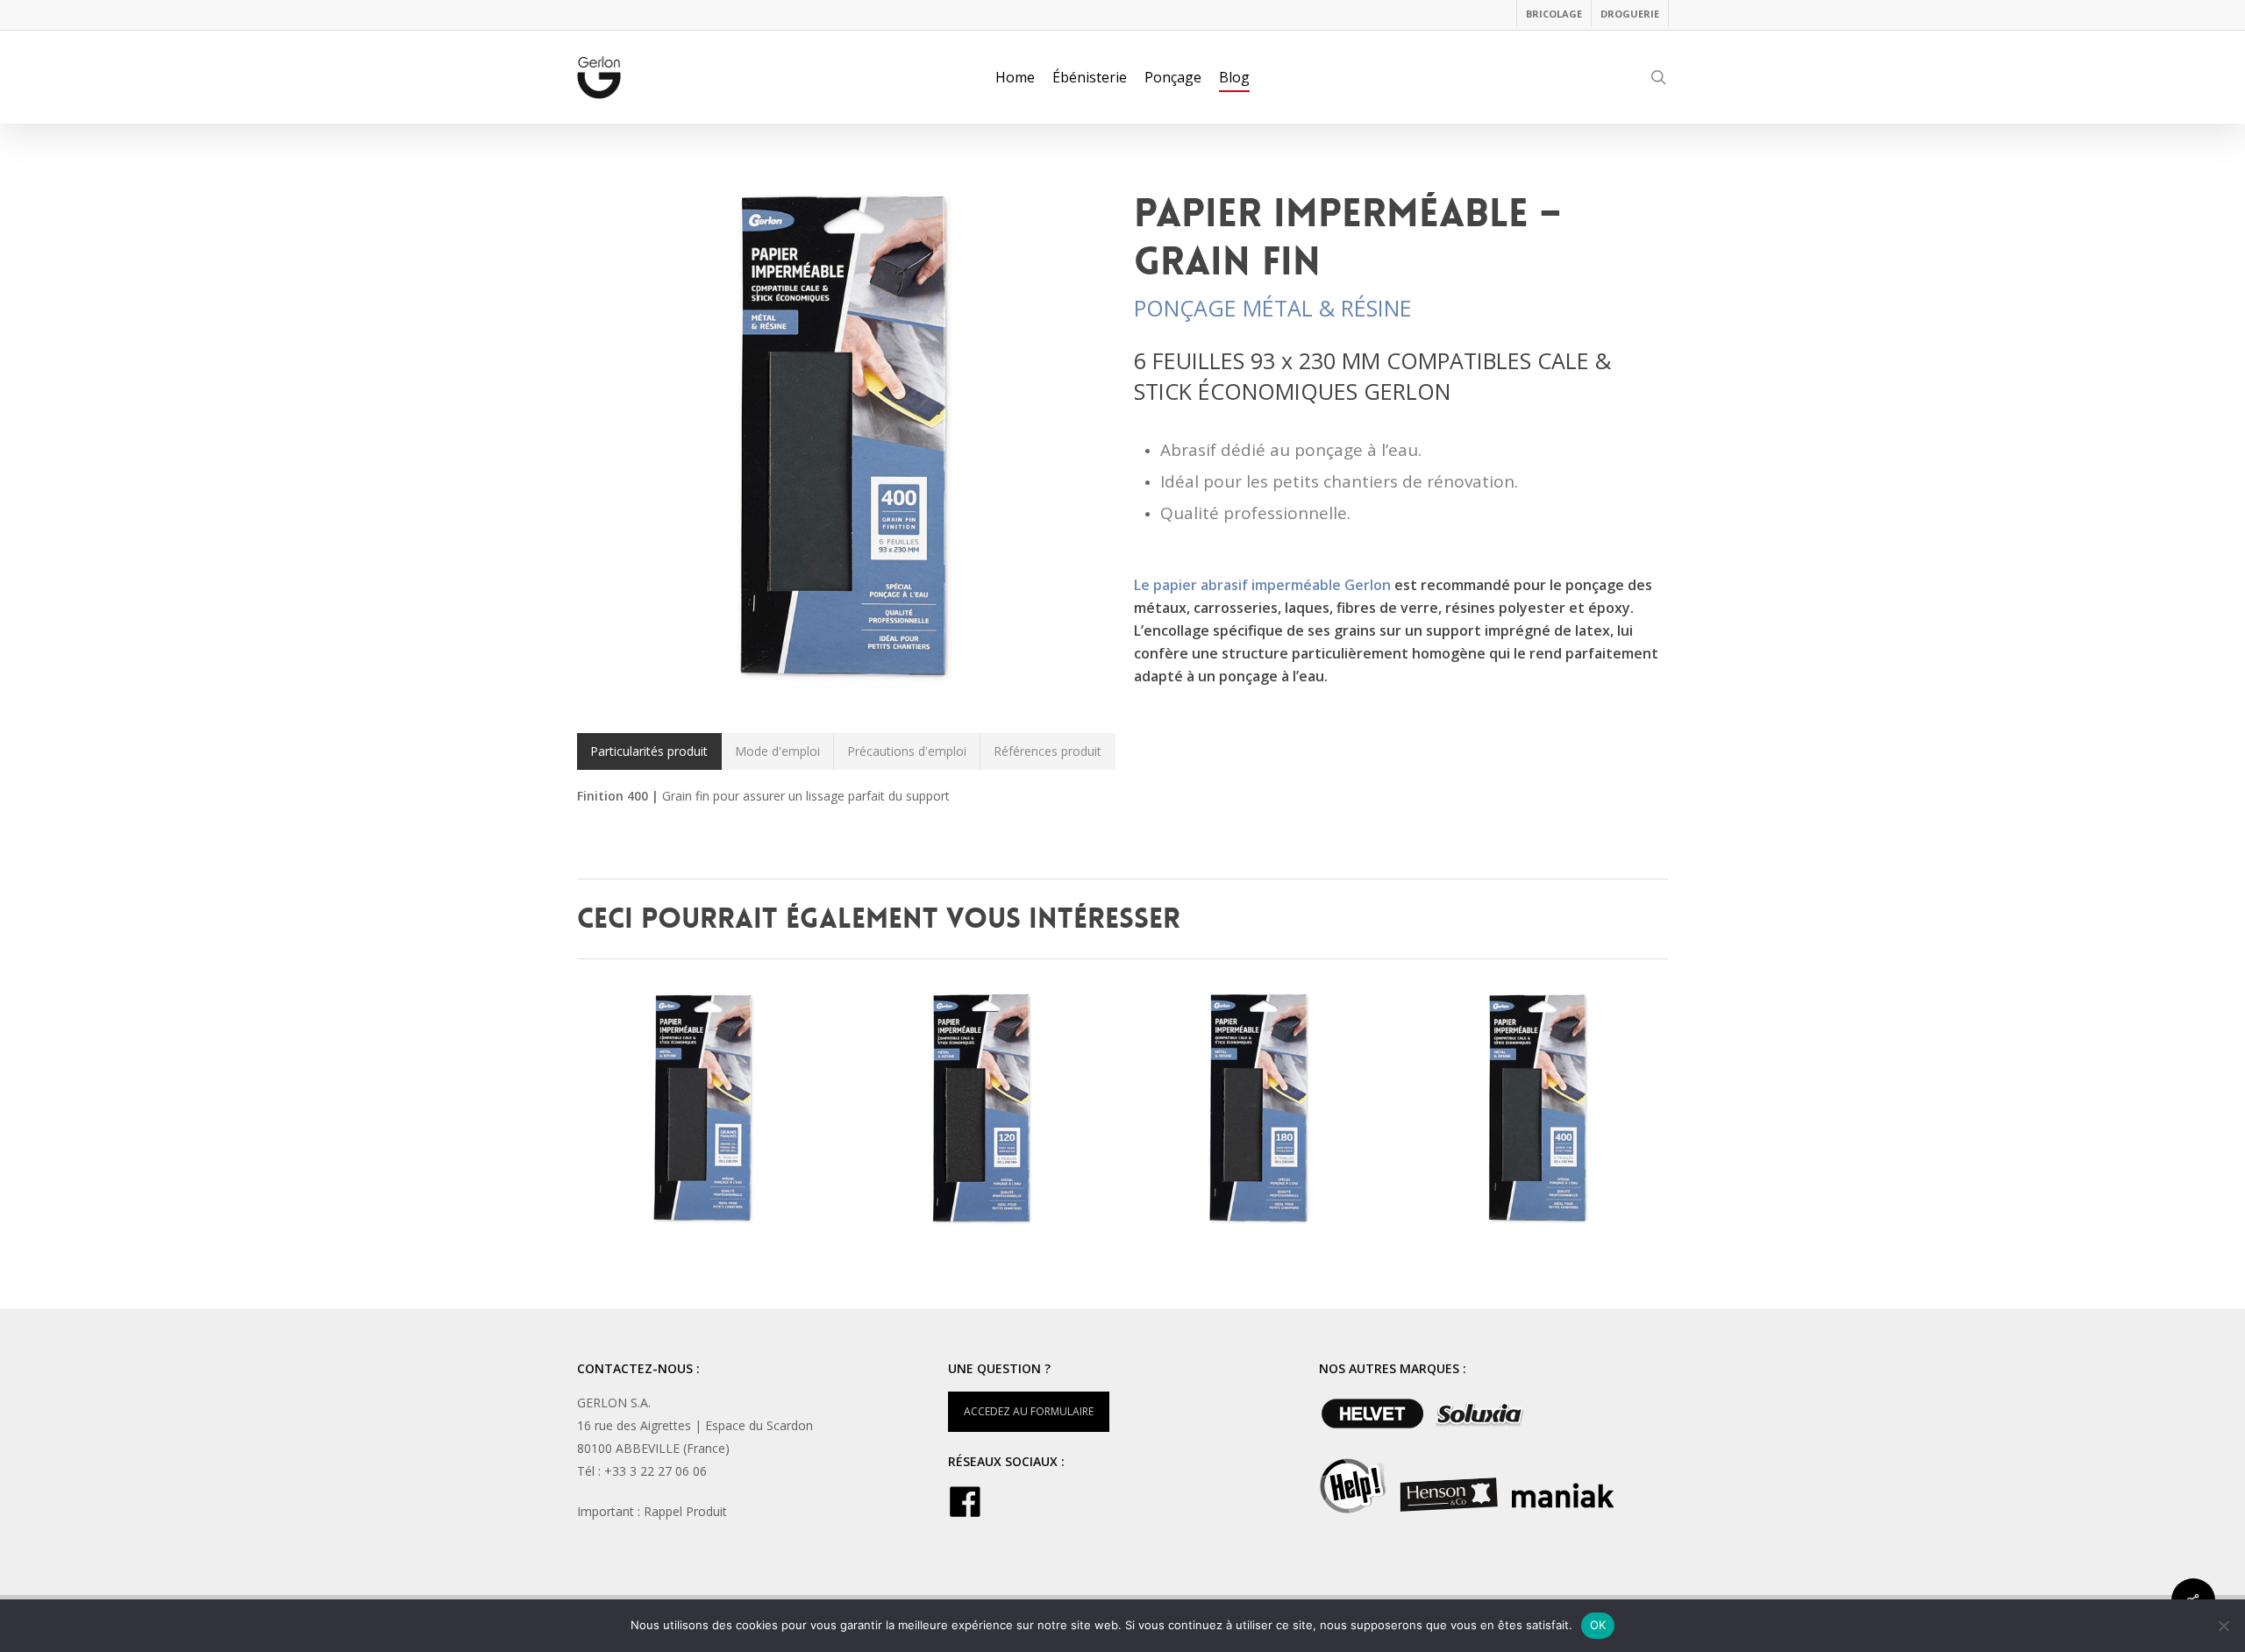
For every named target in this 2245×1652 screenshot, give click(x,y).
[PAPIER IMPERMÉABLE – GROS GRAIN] (984, 1110)
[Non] (2223, 1626)
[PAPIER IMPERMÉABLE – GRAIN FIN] (1540, 1110)
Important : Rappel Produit (652, 1511)
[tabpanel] (1123, 796)
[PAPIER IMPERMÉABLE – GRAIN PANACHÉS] (706, 1110)
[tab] (649, 751)
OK (1598, 1625)
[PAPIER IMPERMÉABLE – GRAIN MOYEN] (1261, 1110)
